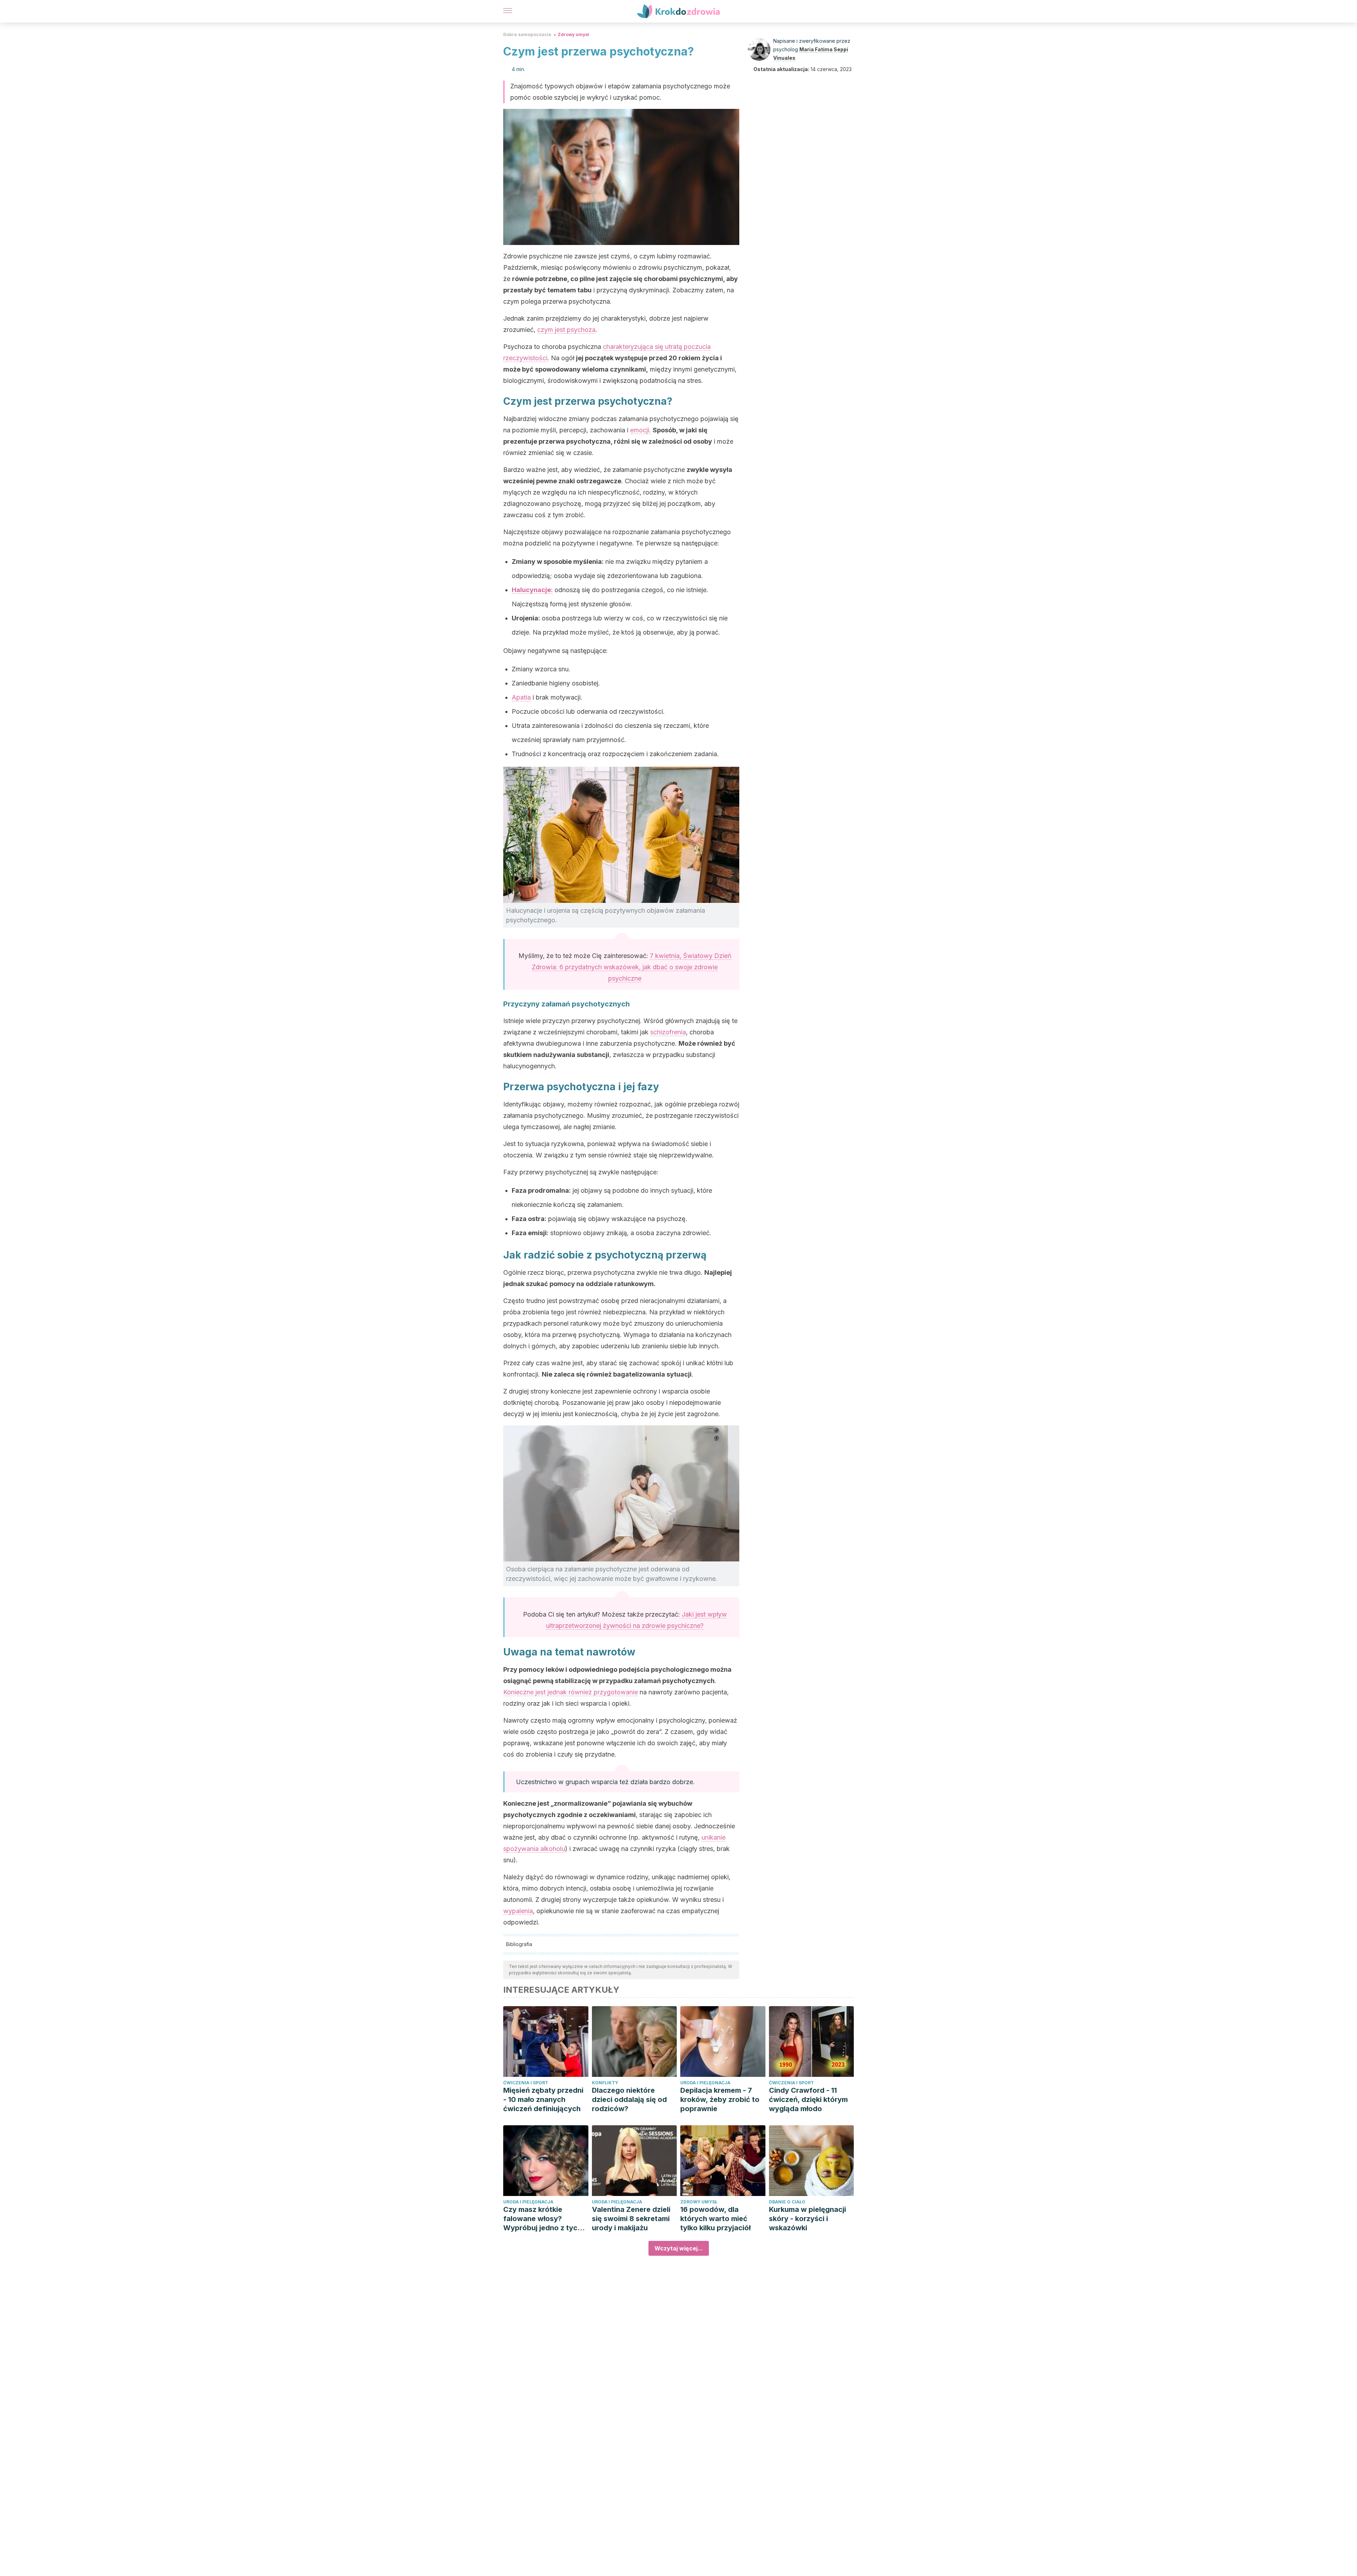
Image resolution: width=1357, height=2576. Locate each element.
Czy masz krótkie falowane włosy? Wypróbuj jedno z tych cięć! (542, 2219)
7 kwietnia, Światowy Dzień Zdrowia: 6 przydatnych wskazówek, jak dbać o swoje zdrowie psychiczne (632, 967)
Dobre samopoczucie (527, 34)
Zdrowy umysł (573, 34)
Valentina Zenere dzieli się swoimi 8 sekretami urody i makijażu (631, 2219)
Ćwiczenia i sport (526, 2083)
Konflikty (605, 2083)
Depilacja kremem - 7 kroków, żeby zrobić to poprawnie (720, 2099)
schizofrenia (668, 1032)
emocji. (641, 430)
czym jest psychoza (566, 330)
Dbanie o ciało (787, 2202)
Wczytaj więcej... (679, 2248)
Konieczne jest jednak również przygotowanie (571, 1692)
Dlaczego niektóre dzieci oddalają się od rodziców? (629, 2099)
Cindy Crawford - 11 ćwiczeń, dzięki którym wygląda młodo (808, 2099)
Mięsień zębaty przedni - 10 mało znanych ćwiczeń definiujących (543, 2099)
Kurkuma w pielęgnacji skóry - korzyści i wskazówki (807, 2219)
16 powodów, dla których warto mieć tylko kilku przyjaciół (715, 2219)
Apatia (521, 697)
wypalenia (518, 1911)
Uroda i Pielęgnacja (705, 2083)
